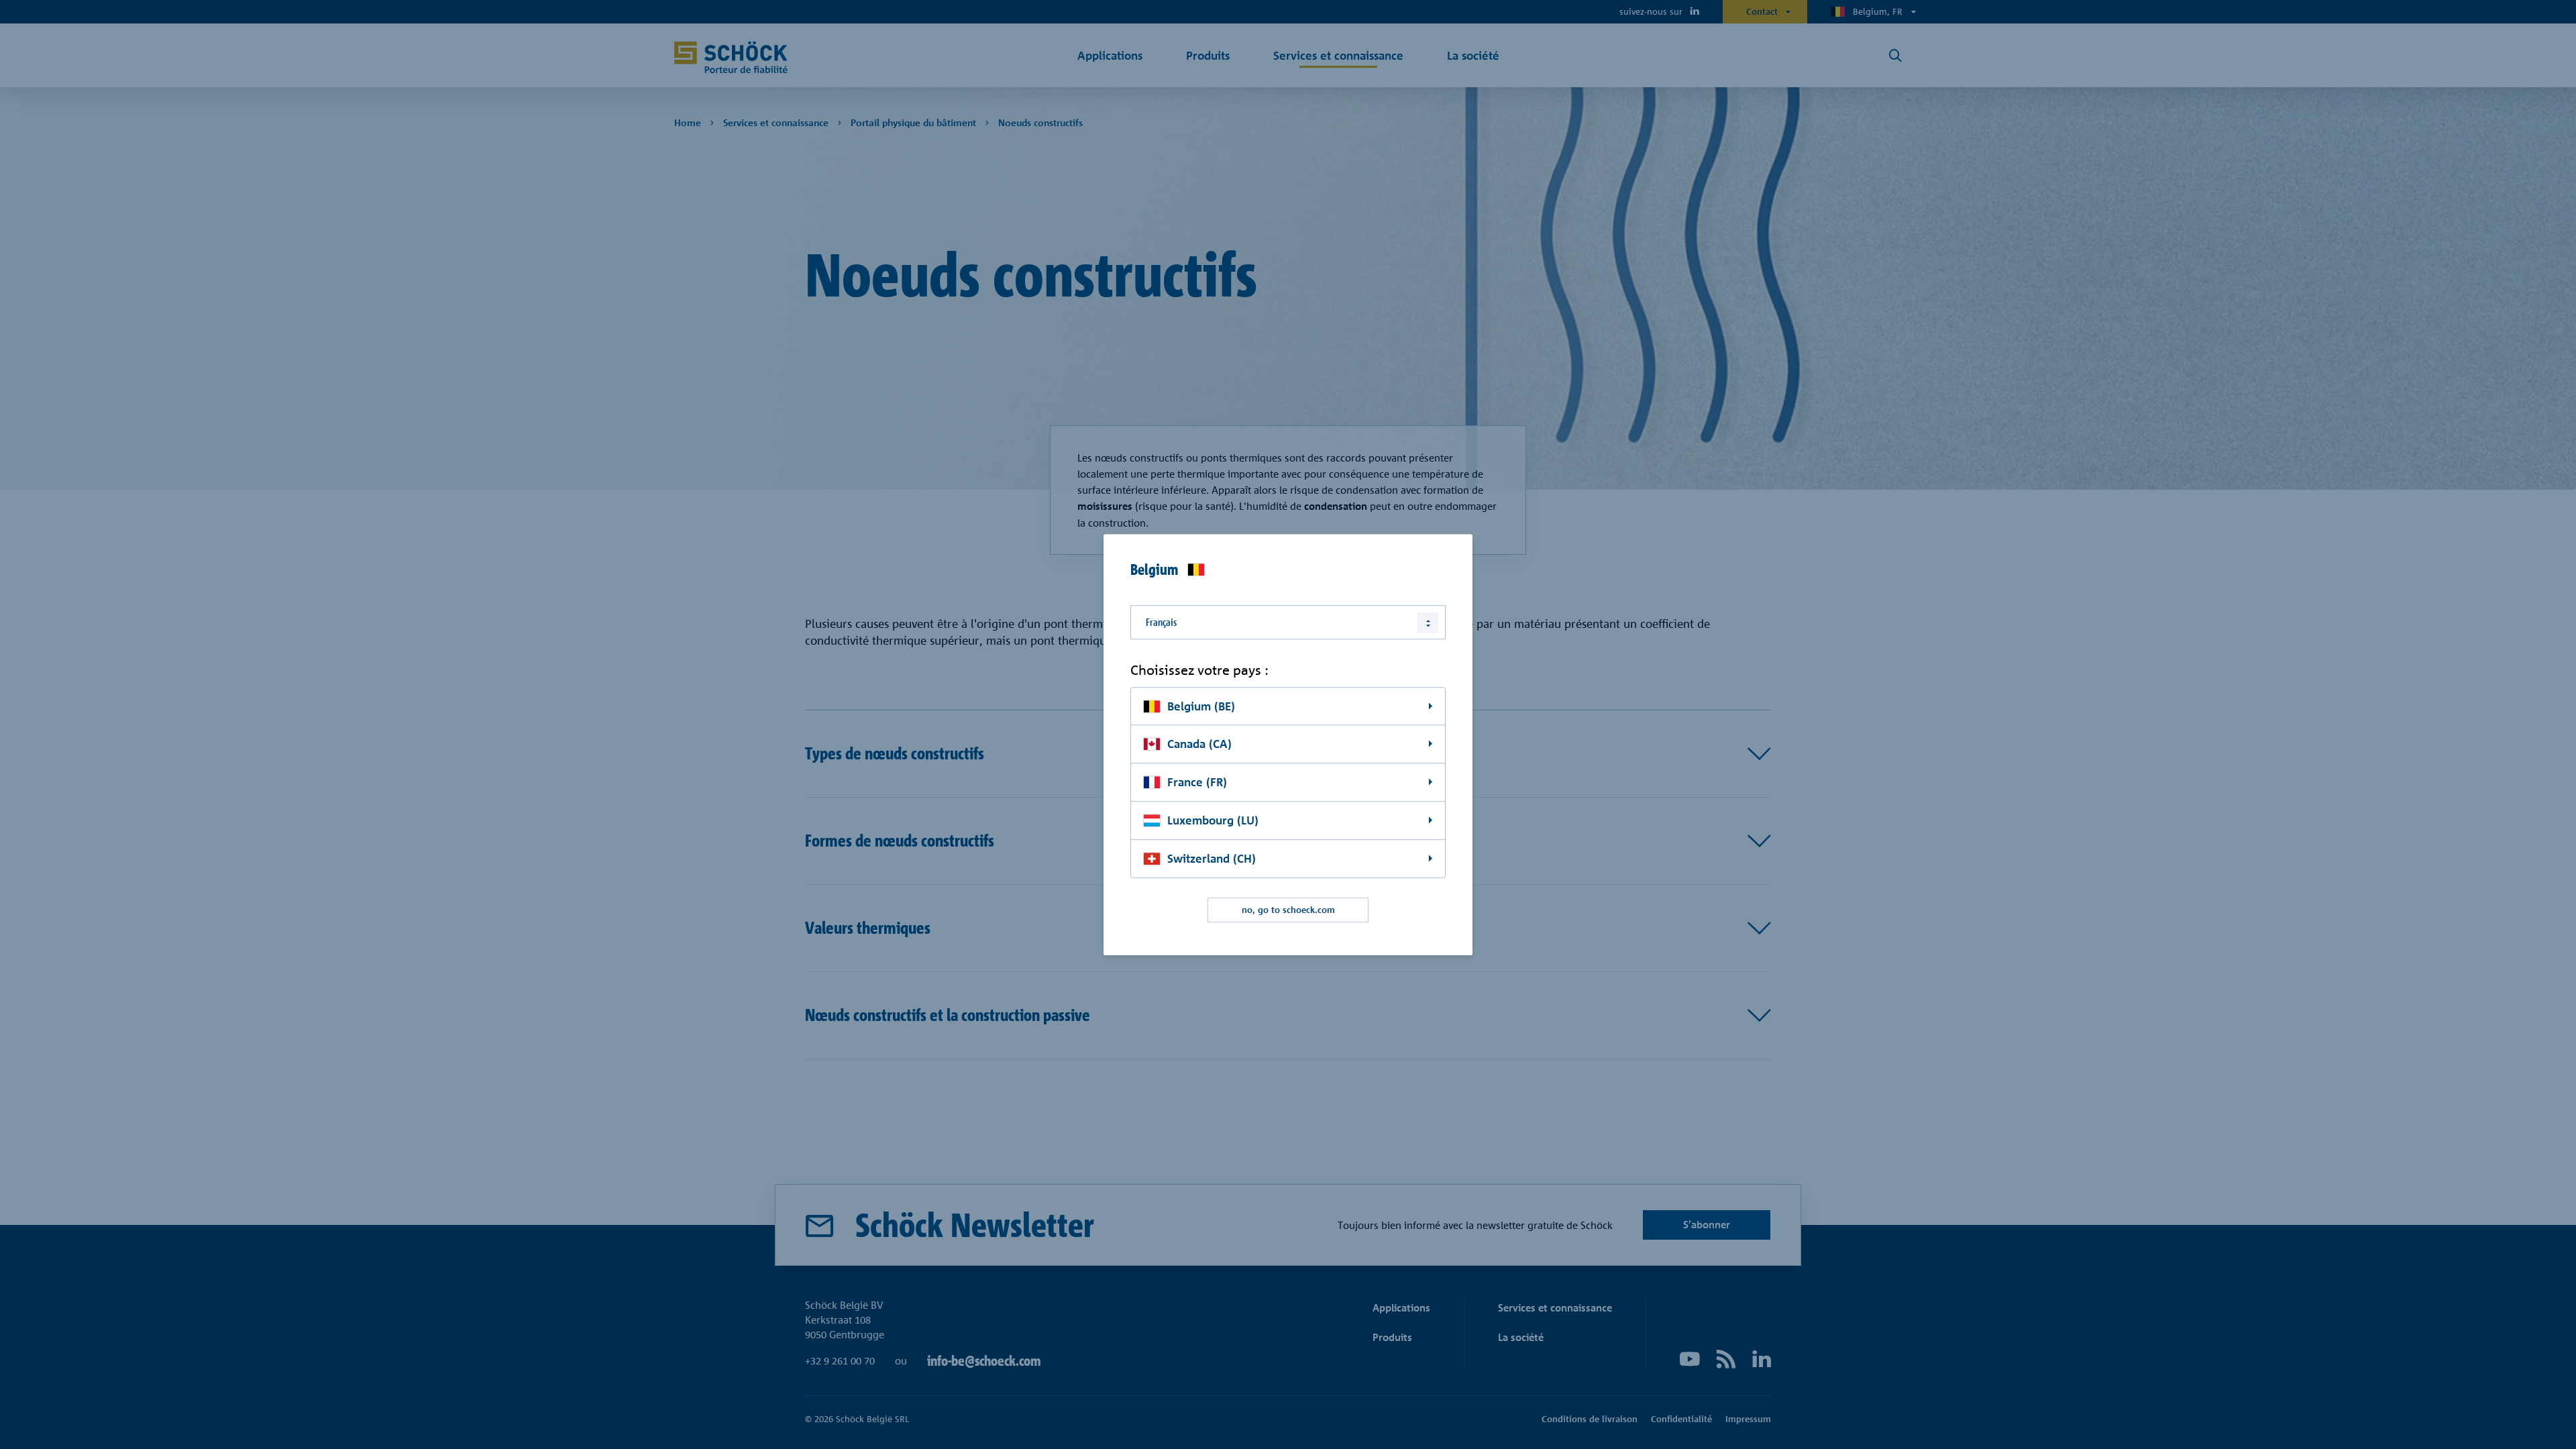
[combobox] (1288, 622)
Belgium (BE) (1201, 706)
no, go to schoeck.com (1288, 910)
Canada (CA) (1199, 744)
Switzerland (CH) (1212, 858)
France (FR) (1197, 783)
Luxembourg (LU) (1213, 820)
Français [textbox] (1161, 622)
